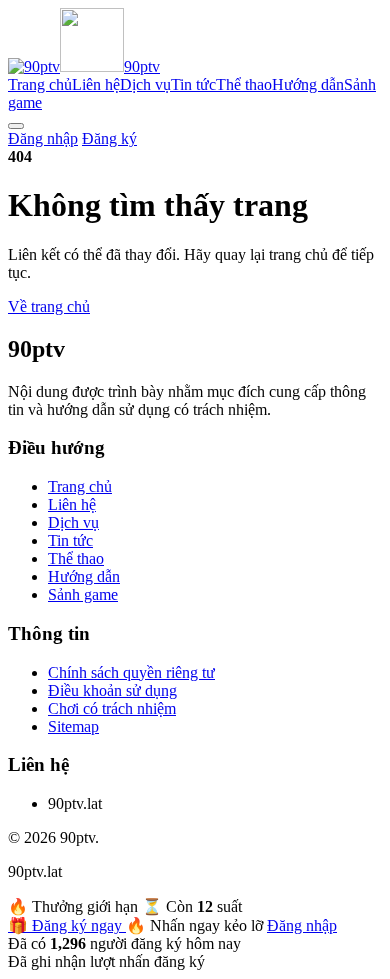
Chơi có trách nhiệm (112, 708)
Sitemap (73, 726)
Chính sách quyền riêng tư (131, 672)
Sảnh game (83, 594)
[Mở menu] (16, 126)
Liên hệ (96, 84)
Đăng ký (109, 138)
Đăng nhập (43, 138)
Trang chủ (40, 84)
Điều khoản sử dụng (112, 690)
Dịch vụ (145, 84)
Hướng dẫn (308, 84)
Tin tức (193, 84)
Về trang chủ (49, 306)
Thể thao (244, 84)
